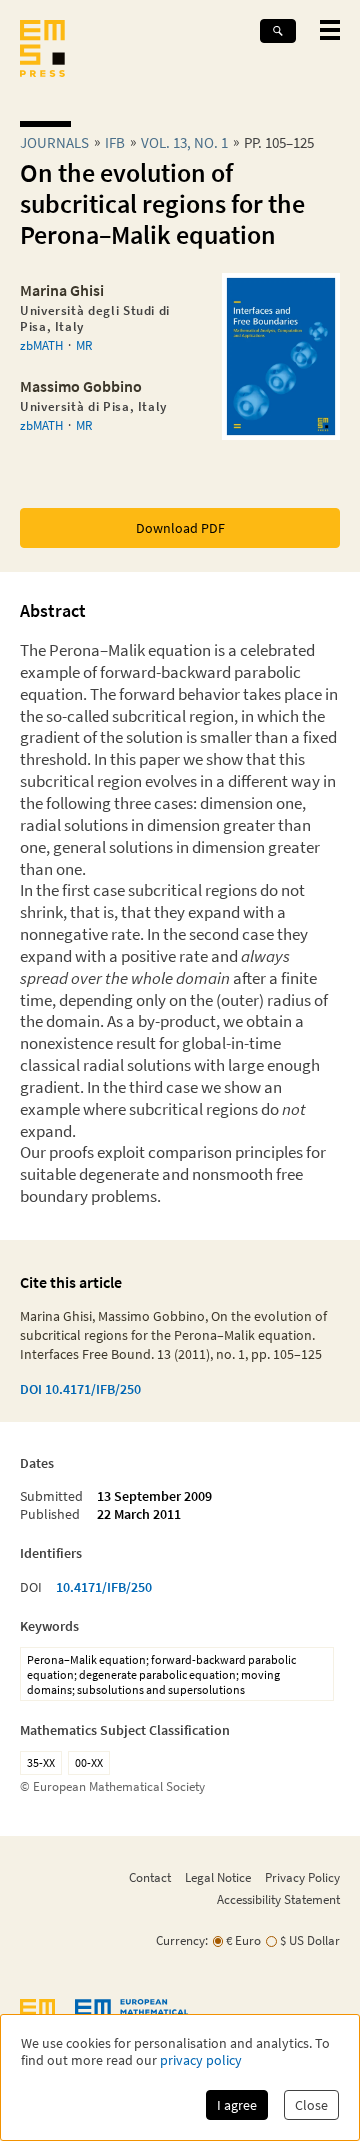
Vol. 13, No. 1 (184, 142)
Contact (150, 1877)
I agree (237, 2105)
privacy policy (201, 2060)
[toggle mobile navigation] (330, 30)
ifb (115, 142)
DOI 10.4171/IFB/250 (80, 1389)
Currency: (182, 1940)
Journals (54, 142)
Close (311, 2105)
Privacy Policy (302, 1877)
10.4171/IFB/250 (104, 1587)
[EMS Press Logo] (42, 50)
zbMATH (41, 345)
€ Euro (243, 1940)
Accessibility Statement (278, 1899)
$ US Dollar (310, 1940)
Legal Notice (218, 1877)
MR (84, 345)
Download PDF (180, 528)
